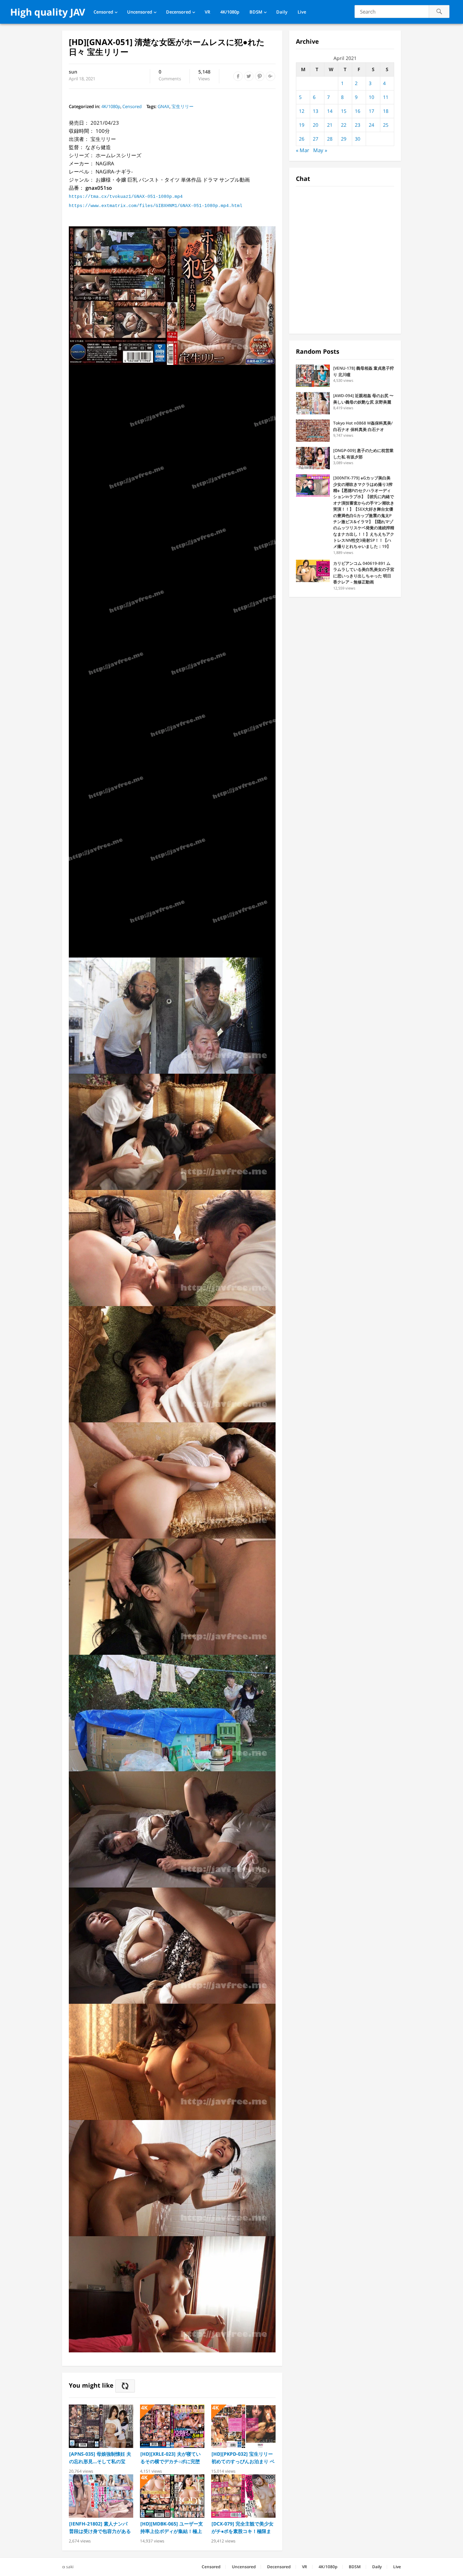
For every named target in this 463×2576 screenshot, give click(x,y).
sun (73, 72)
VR (207, 12)
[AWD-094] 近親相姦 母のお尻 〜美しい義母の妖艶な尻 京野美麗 (363, 399)
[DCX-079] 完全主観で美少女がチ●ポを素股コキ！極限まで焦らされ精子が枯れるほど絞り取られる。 (243, 2528)
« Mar (303, 150)
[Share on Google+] (270, 76)
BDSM (256, 12)
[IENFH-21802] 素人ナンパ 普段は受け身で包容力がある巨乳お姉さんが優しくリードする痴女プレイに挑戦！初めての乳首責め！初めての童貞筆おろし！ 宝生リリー (100, 2528)
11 (386, 97)
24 (371, 125)
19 (302, 125)
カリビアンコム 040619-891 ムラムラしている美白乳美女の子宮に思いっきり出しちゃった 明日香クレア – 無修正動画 (364, 573)
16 (358, 111)
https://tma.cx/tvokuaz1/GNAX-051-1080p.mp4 (126, 197)
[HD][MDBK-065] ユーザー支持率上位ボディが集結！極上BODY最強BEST (172, 2528)
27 (316, 139)
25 (386, 125)
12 (302, 111)
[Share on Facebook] (238, 76)
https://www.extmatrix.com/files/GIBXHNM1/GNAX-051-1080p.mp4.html (156, 206)
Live (302, 12)
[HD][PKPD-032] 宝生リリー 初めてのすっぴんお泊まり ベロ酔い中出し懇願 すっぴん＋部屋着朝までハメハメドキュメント (243, 2458)
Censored (103, 12)
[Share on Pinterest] (260, 76)
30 (358, 139)
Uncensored (140, 12)
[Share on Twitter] (249, 76)
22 (344, 125)
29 (344, 139)
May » (320, 150)
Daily (282, 12)
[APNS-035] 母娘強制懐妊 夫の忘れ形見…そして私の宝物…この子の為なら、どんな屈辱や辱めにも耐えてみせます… (100, 2458)
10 (371, 97)
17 (371, 111)
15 (344, 111)
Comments (170, 76)
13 (316, 111)
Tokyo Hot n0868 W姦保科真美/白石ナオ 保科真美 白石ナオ (363, 426)
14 (330, 111)
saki (70, 2567)
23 (358, 125)
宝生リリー (183, 106)
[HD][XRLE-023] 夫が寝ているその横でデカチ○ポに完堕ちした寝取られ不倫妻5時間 (170, 2458)
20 (316, 125)
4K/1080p (230, 12)
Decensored (178, 12)
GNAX (164, 106)
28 (330, 139)
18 (386, 111)
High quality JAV (48, 12)
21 (330, 125)
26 (302, 139)
